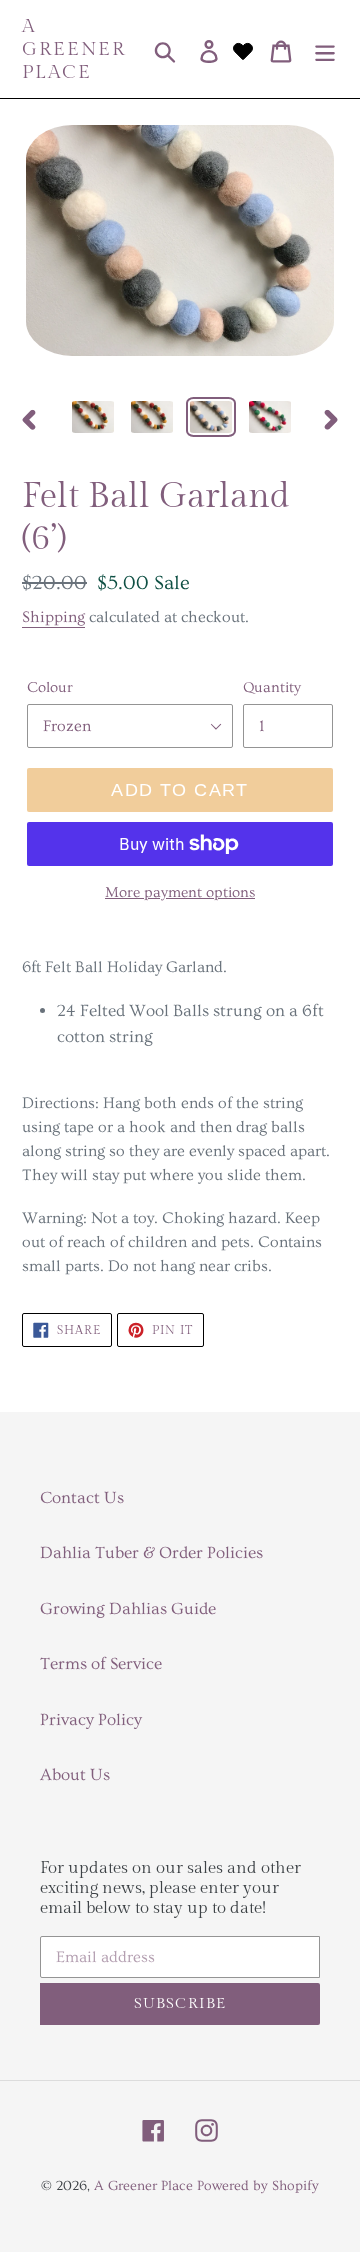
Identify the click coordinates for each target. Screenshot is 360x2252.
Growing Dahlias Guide (128, 1608)
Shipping (53, 617)
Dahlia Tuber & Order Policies (151, 1552)
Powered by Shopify (258, 2186)
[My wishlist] (243, 49)
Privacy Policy (91, 1719)
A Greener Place (74, 49)
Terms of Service (101, 1663)
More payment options (180, 892)
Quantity (272, 687)
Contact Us (82, 1497)
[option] (92, 419)
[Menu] (325, 49)
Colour (50, 687)
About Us (75, 1774)
